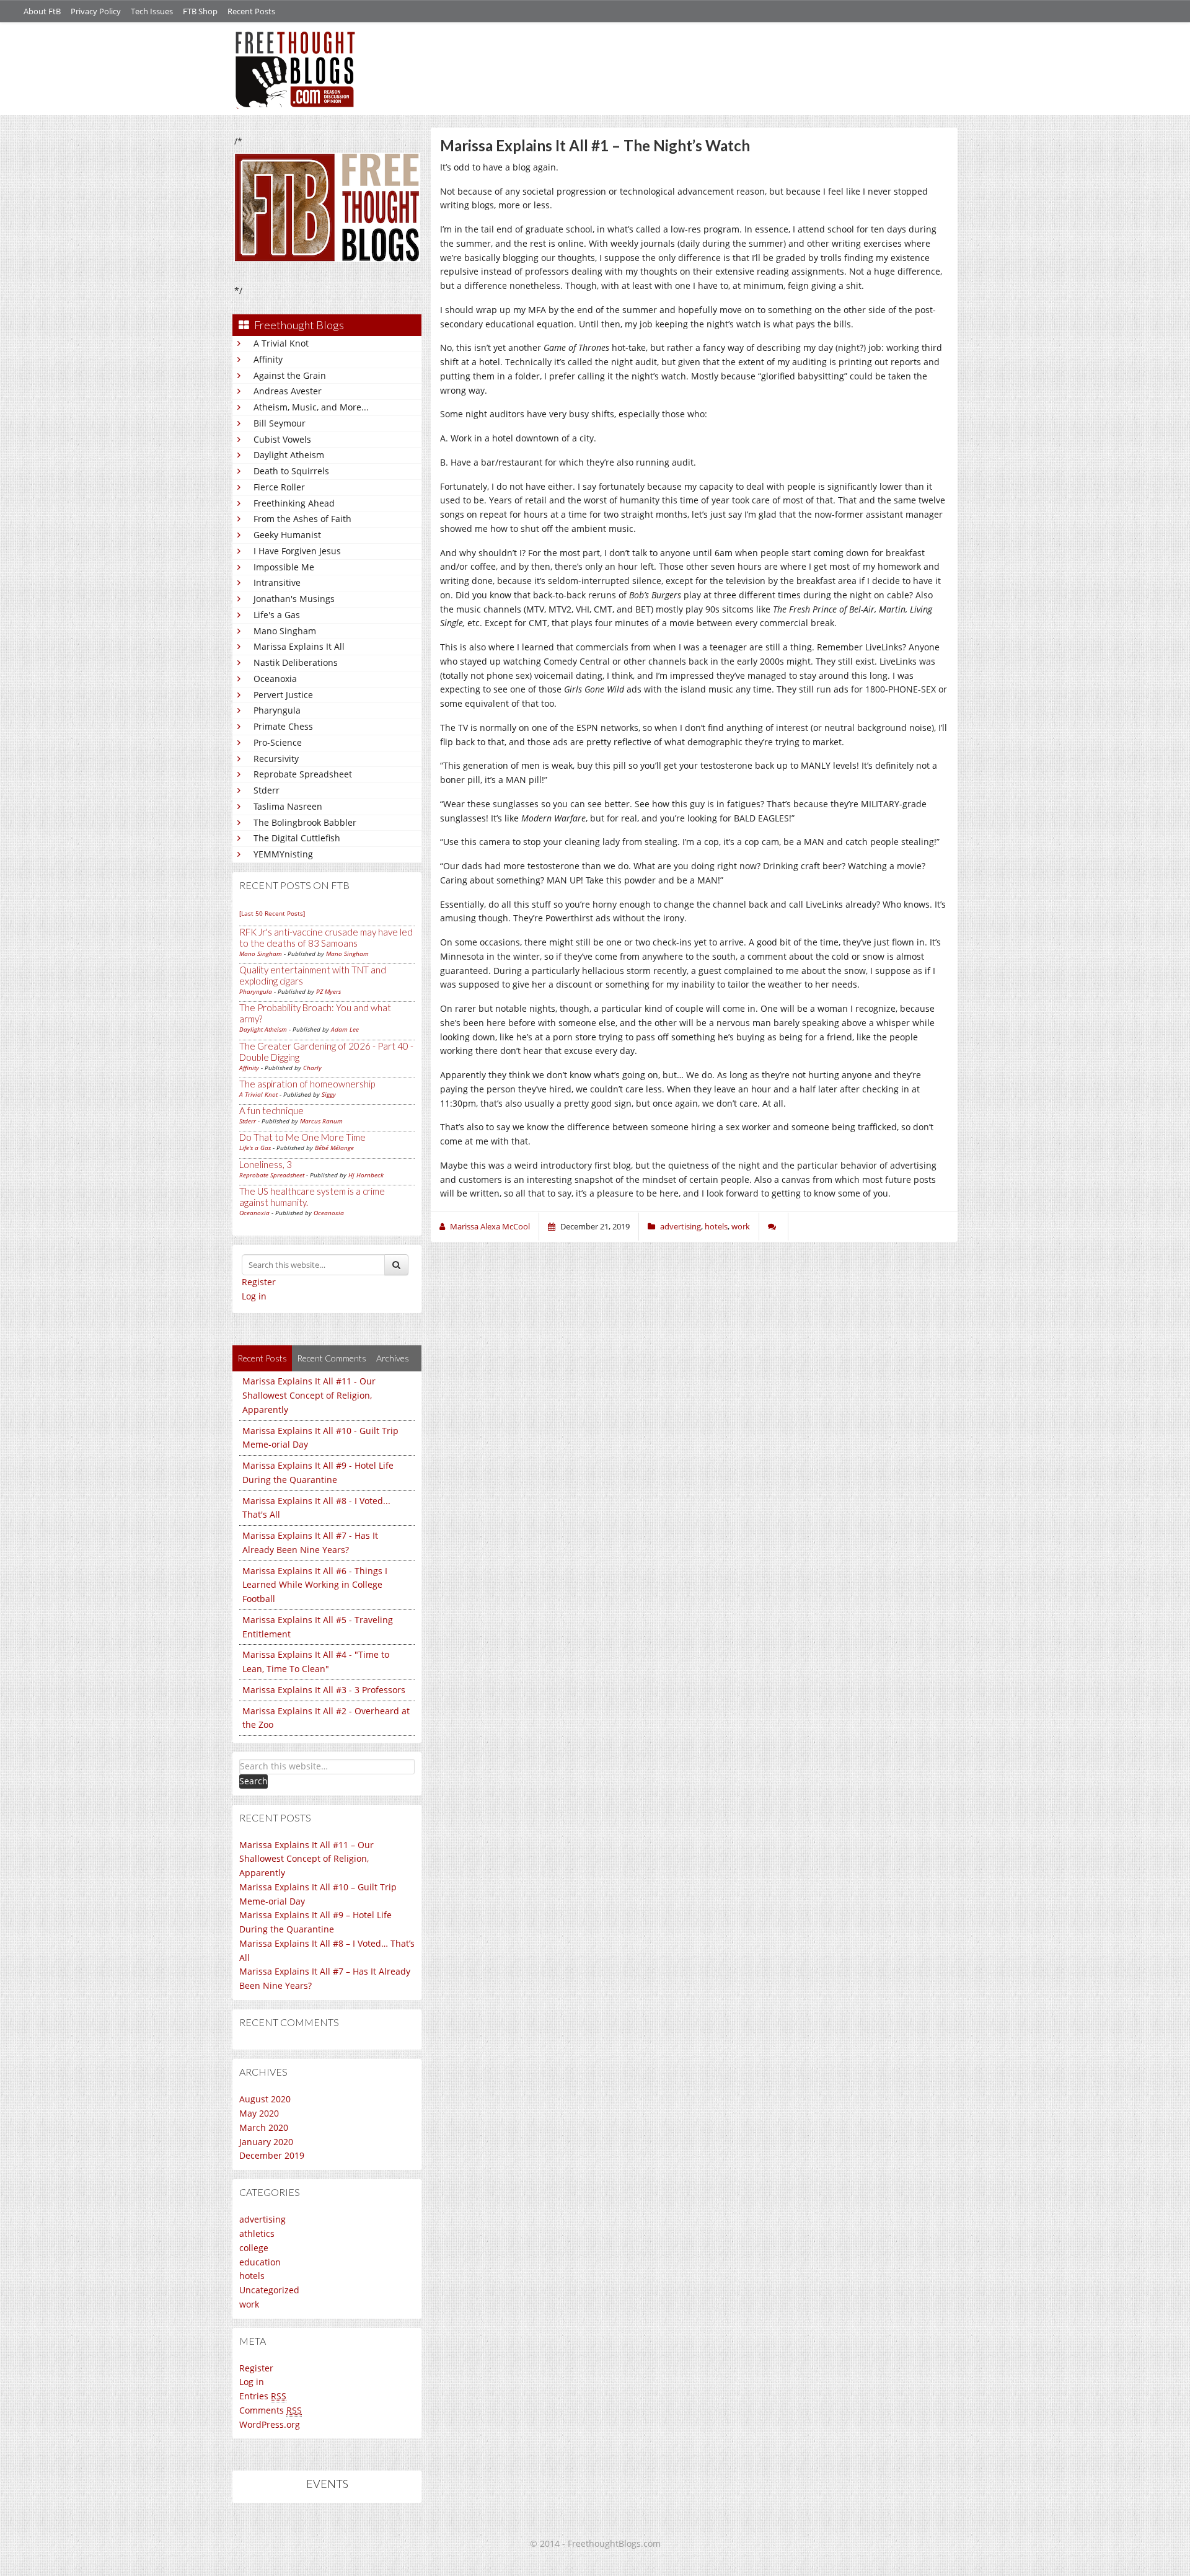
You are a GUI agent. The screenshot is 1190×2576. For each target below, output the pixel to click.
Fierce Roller (279, 487)
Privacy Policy (96, 11)
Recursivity (276, 759)
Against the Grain (290, 375)
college (254, 2248)
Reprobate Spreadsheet (303, 774)
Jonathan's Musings (294, 599)
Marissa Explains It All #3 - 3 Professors (324, 1690)
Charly (312, 1068)
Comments (271, 2410)
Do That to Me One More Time (302, 1137)
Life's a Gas (277, 615)
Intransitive (277, 582)
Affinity (268, 359)
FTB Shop (200, 11)
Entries (263, 2396)
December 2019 (272, 2155)
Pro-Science (278, 742)
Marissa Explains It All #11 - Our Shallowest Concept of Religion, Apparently (309, 1395)
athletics (257, 2233)
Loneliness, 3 (266, 1164)
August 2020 (265, 2099)
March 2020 (264, 2127)
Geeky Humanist (287, 535)
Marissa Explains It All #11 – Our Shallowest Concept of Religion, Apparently (306, 1859)
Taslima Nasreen (288, 806)
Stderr (267, 790)
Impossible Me (284, 567)
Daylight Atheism (289, 455)
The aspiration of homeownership (307, 1084)
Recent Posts (251, 11)
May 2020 (259, 2113)
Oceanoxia (275, 679)
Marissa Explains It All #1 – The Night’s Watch (595, 145)
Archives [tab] (393, 1358)
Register (259, 1282)
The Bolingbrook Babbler (305, 822)
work (249, 2304)
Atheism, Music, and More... (311, 407)
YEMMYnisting (283, 854)
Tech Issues (152, 11)
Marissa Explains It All (299, 646)
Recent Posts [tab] (262, 1358)
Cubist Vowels (282, 439)
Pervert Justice (283, 695)
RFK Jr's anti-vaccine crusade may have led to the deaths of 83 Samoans (326, 937)
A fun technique (271, 1110)
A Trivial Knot (281, 343)
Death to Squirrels (291, 471)
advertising (262, 2219)
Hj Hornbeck (366, 1175)
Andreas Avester (288, 391)
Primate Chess (283, 726)
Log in (254, 1296)
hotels (252, 2276)
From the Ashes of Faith (302, 519)
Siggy (329, 1094)
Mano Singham (285, 631)
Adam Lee (345, 1029)
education (260, 2262)
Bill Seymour (280, 423)
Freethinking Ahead (294, 503)
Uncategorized (269, 2290)
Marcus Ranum (321, 1121)
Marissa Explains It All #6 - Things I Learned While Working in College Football (315, 1585)
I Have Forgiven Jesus (297, 551)
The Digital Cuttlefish (297, 838)
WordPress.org (270, 2424)
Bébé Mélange (334, 1148)
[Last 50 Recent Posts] (272, 913)
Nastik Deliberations (296, 662)
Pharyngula (277, 710)
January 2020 (266, 2142)
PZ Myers (328, 991)
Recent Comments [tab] (332, 1358)
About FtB (42, 11)
